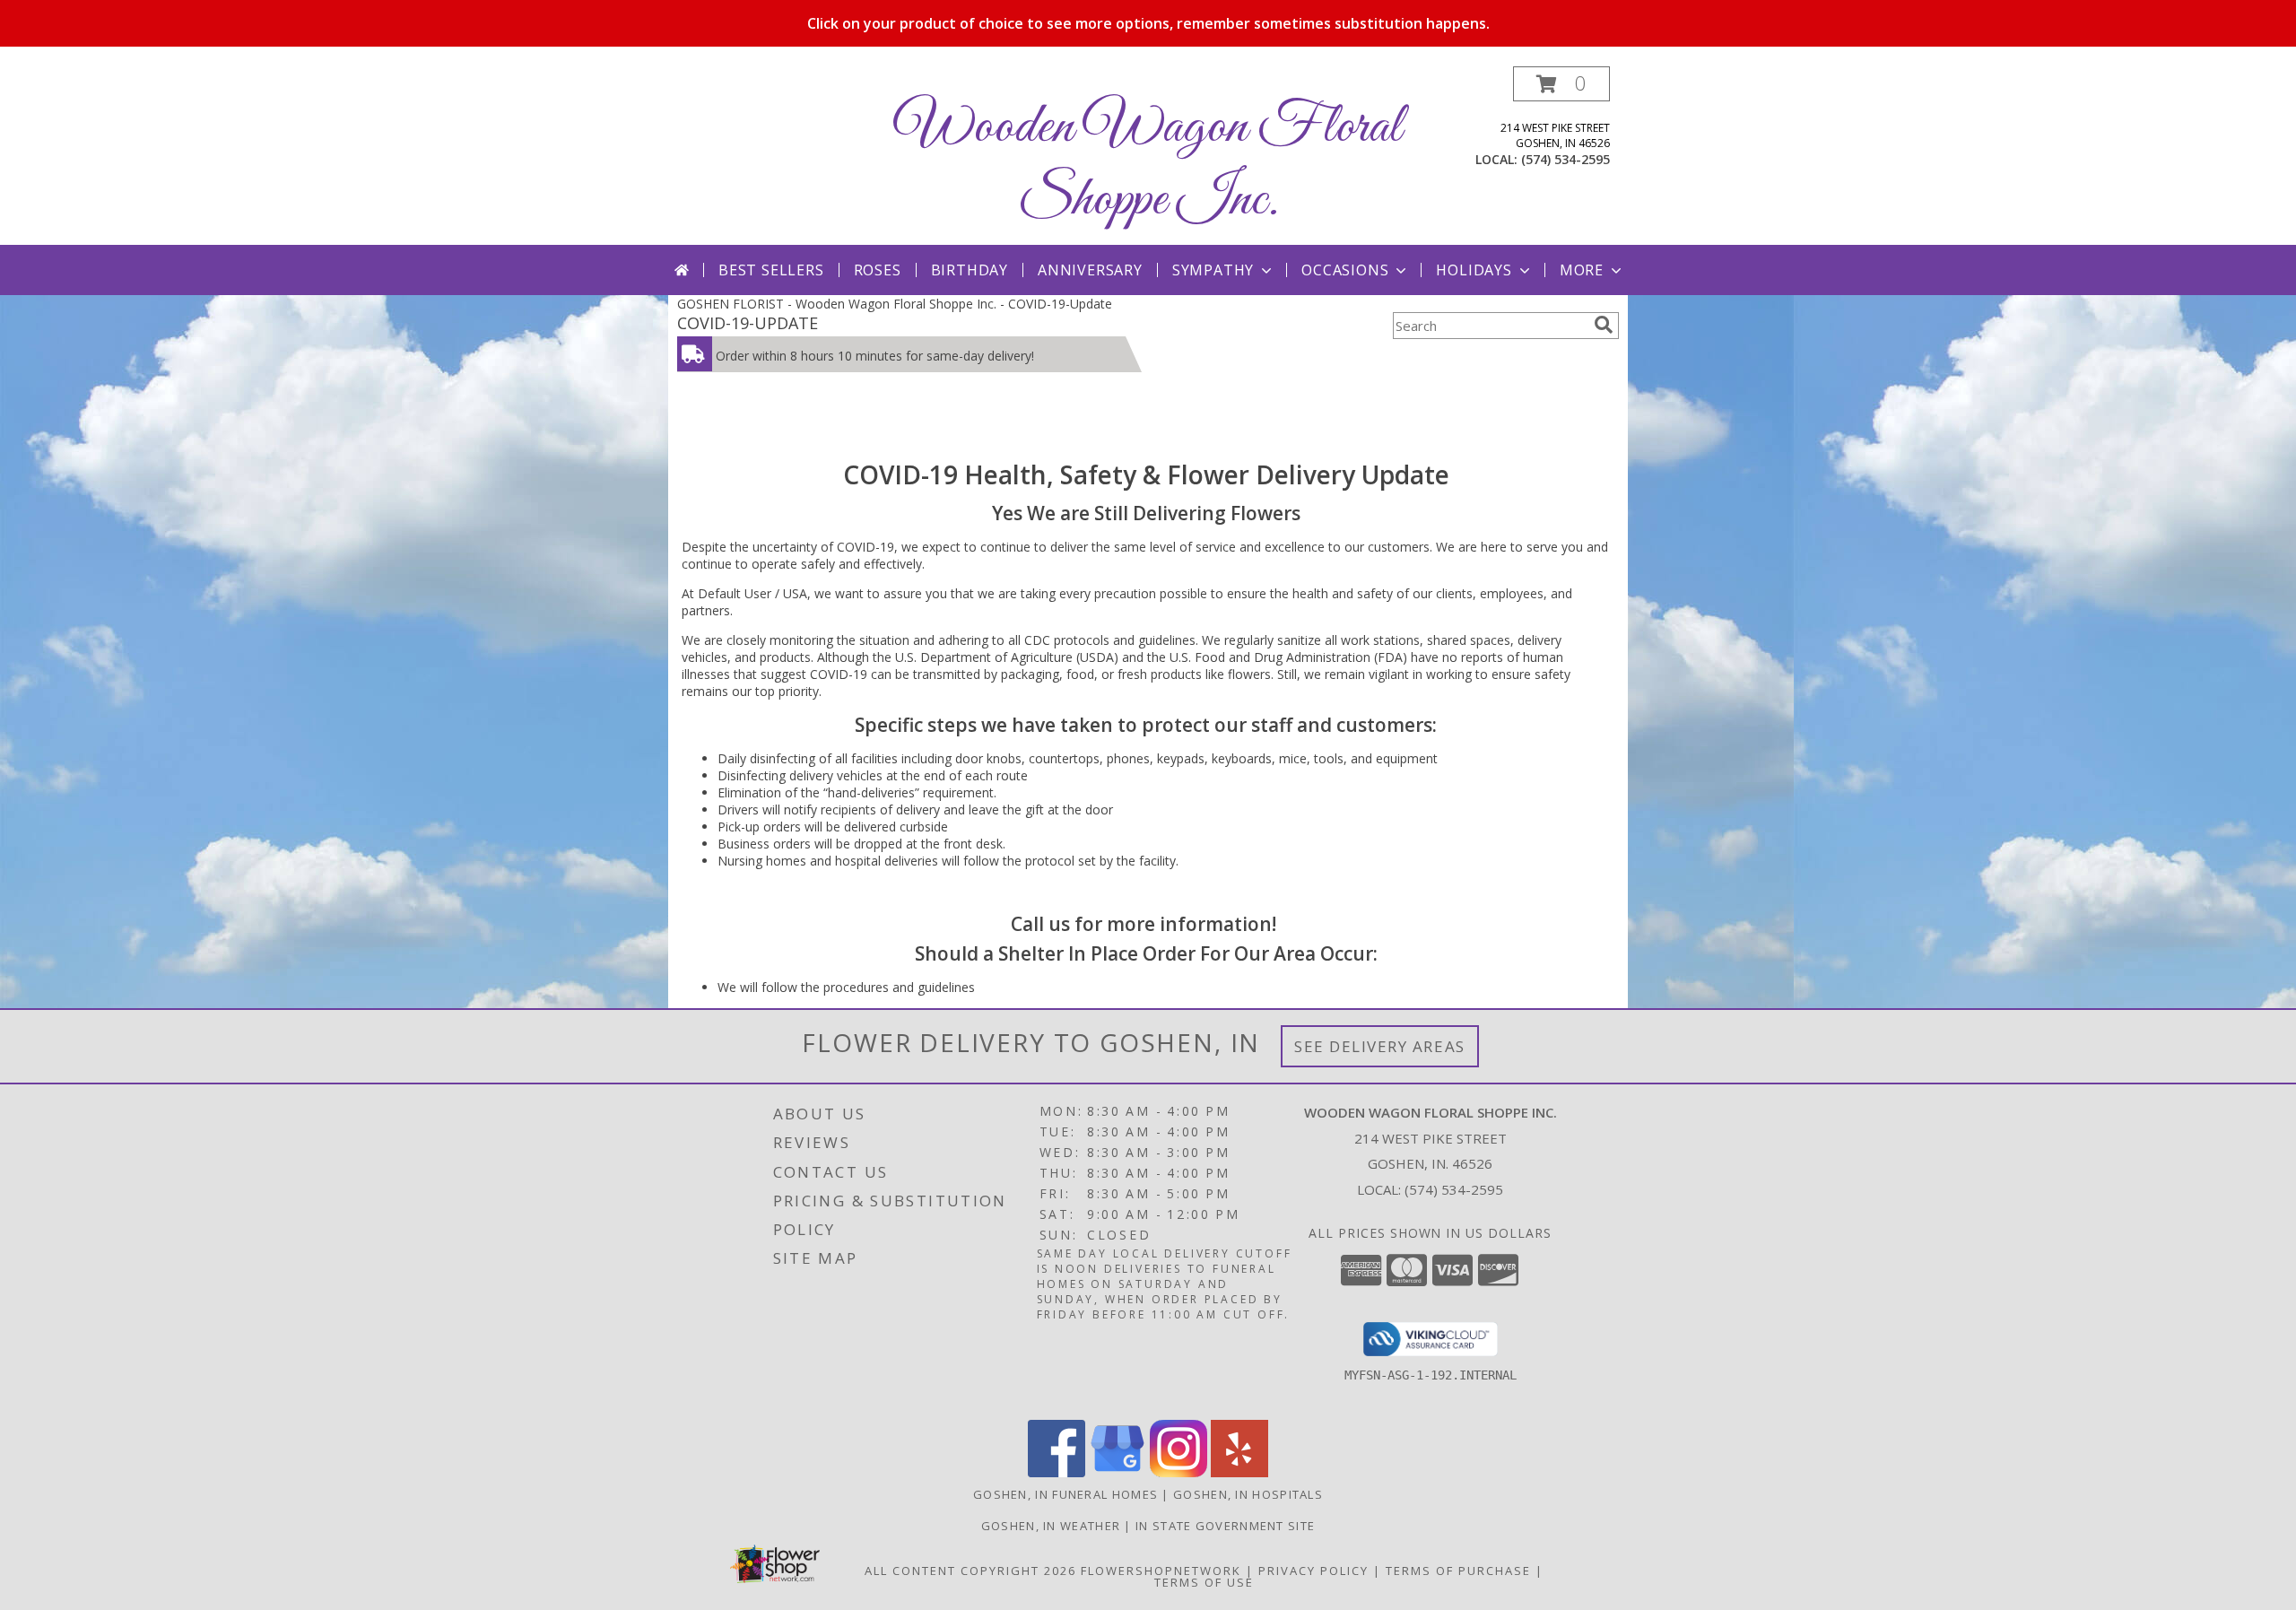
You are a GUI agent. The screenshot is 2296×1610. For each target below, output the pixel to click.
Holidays (1474, 270)
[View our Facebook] (1057, 1472)
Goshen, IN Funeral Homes (1065, 1494)
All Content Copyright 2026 (970, 1571)
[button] (1561, 84)
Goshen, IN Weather (1051, 1526)
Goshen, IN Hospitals (1248, 1494)
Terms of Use (1204, 1582)
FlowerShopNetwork (1161, 1571)
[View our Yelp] (1239, 1472)
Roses (878, 270)
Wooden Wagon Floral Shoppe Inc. (1148, 164)
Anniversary (1090, 270)
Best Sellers (771, 270)
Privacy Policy (1313, 1571)
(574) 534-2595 (1565, 159)
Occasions (1345, 270)
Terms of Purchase (1458, 1571)
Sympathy (1213, 270)
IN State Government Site (1225, 1526)
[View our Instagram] (1178, 1472)
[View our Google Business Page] (1118, 1472)
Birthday (970, 270)
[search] (1604, 325)
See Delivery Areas (1380, 1046)
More (1582, 270)
